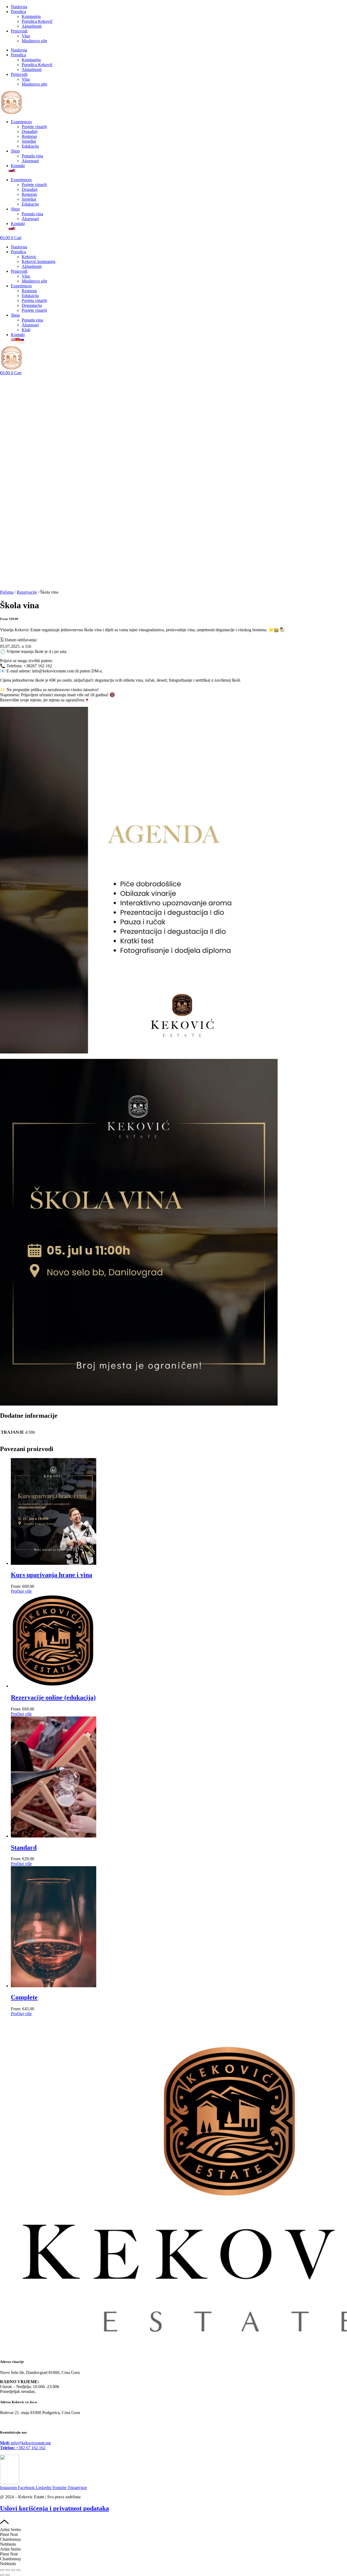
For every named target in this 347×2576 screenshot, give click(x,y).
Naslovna (19, 7)
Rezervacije (27, 592)
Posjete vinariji (34, 127)
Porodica (18, 12)
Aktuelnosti (32, 26)
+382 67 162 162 (23, 2448)
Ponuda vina (32, 156)
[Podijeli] (13, 2570)
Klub (26, 330)
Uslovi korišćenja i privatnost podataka (54, 2508)
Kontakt (18, 166)
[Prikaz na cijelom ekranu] (8, 2570)
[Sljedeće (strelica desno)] (8, 2575)
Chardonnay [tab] (11, 2539)
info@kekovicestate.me (25, 2443)
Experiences (21, 122)
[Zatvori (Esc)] (18, 2570)
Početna (7, 592)
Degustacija (32, 305)
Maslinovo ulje (34, 41)
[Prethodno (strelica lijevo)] (2, 2575)
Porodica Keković (37, 21)
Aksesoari (30, 161)
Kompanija (31, 16)
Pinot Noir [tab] (9, 2534)
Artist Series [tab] (10, 2530)
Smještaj (29, 141)
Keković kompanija (38, 261)
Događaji (30, 131)
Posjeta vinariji (34, 300)
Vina (26, 36)
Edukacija (30, 146)
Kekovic (29, 257)
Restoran (29, 136)
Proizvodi (19, 31)
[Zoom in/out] (2, 2570)
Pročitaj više (21, 1591)
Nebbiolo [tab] (8, 2544)
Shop (15, 151)
